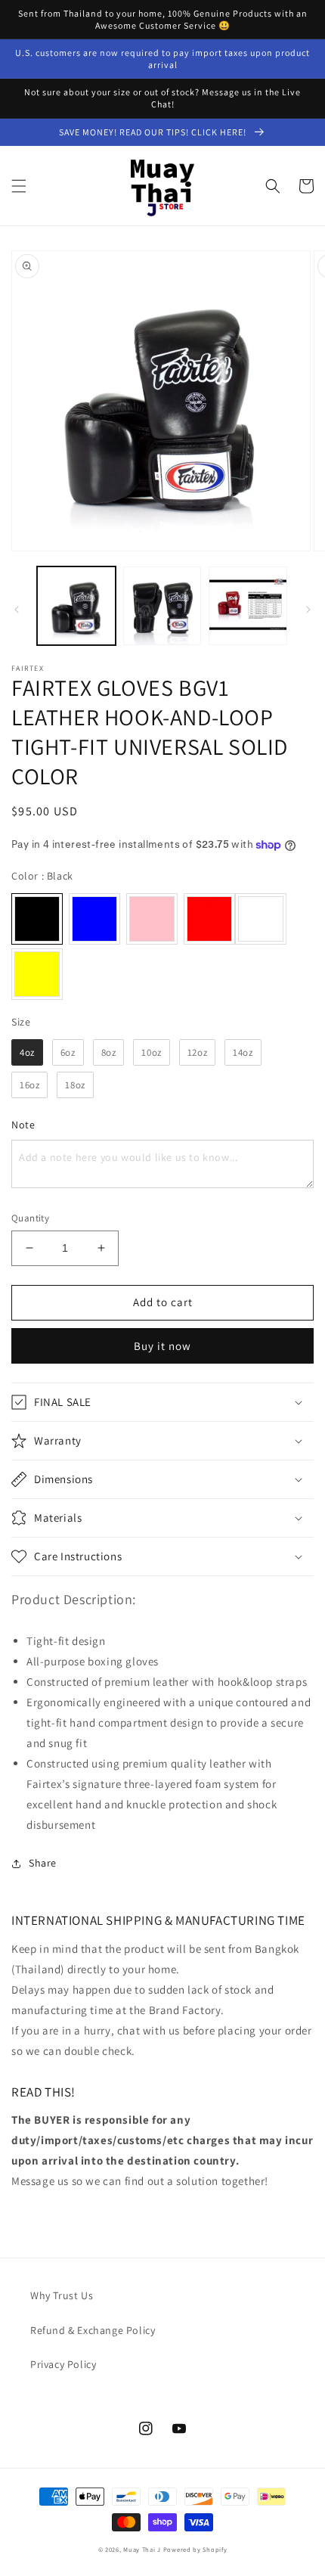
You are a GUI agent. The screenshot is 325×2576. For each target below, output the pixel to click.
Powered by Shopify (195, 2549)
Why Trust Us (62, 2295)
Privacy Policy (63, 2364)
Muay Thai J (142, 2549)
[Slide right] (308, 610)
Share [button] (43, 1863)
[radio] (37, 919)
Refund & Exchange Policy (93, 2330)
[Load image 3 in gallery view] (248, 606)
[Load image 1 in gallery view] (76, 606)
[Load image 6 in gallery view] (162, 606)
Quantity (30, 1218)
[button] (19, 186)
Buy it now (162, 1346)
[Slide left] (17, 610)
